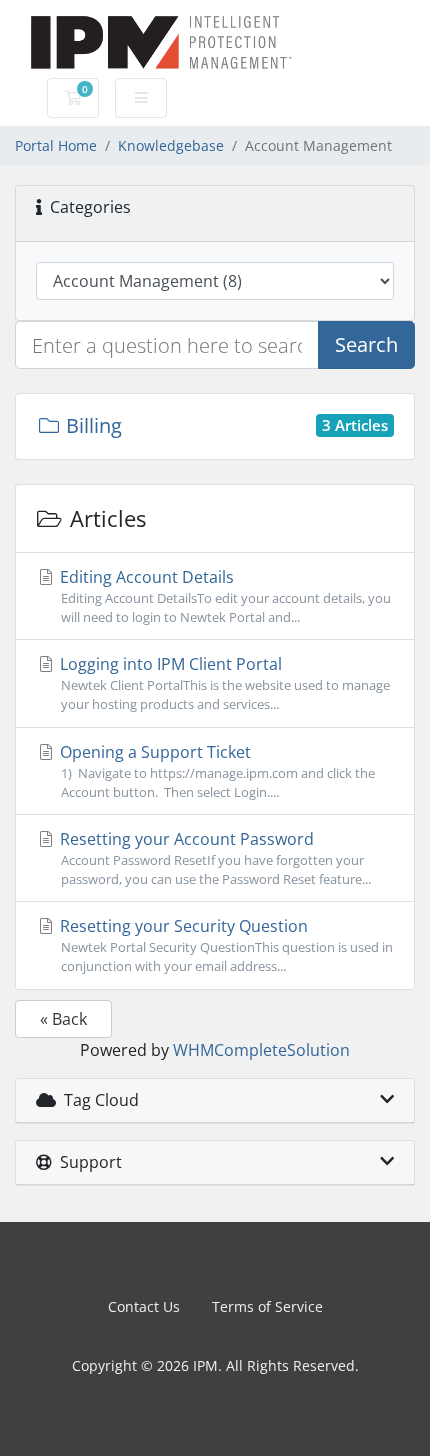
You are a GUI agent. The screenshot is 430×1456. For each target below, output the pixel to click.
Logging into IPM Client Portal (223, 683)
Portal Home (56, 145)
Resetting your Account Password (213, 858)
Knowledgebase (171, 145)
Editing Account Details (223, 596)
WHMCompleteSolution (261, 1050)
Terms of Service (267, 1306)
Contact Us (144, 1306)
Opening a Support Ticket (215, 771)
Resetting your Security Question (224, 945)
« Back (63, 1019)
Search (366, 344)
